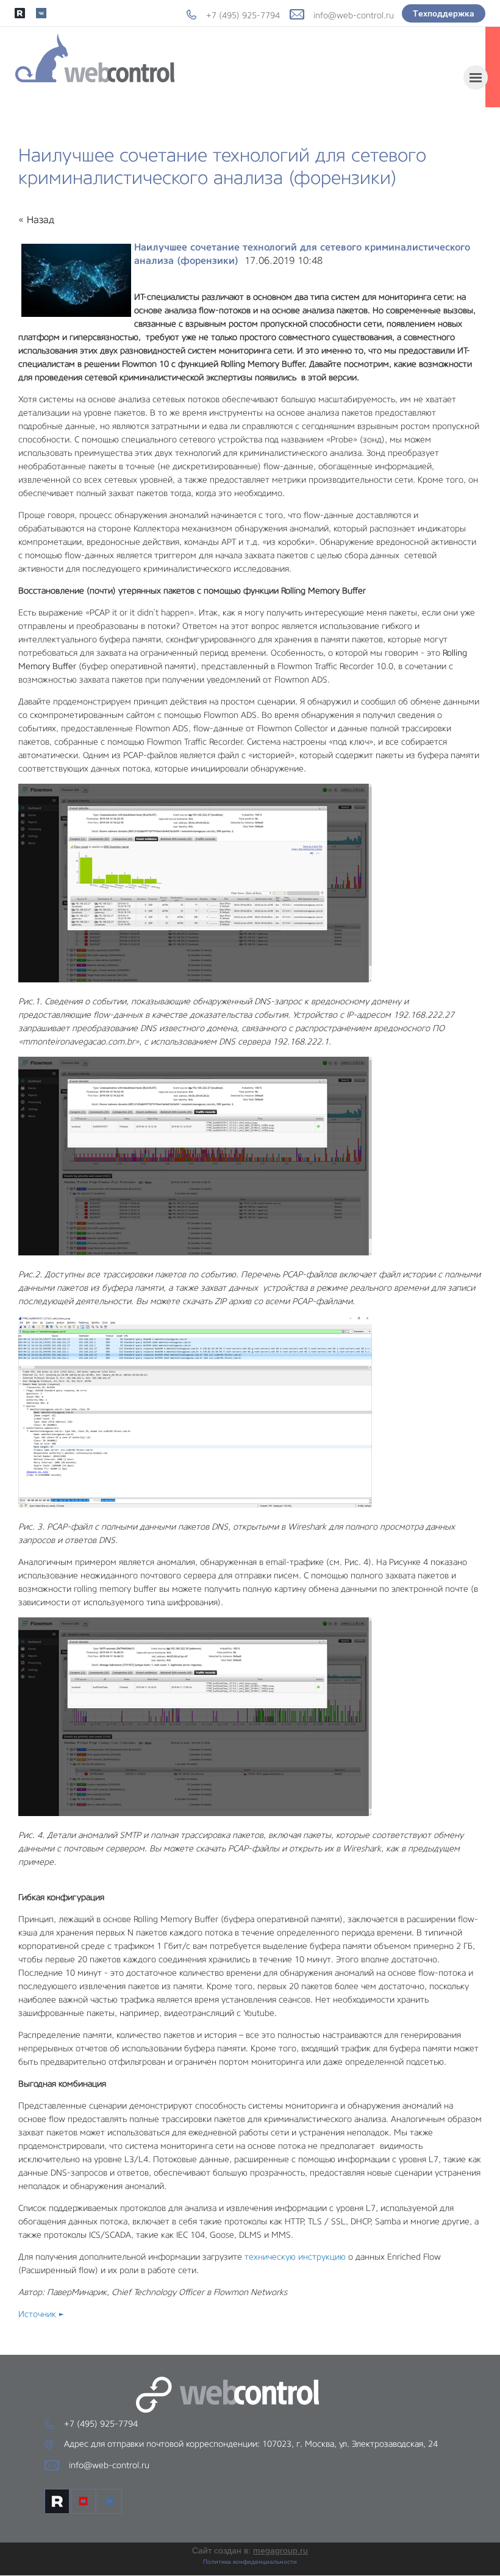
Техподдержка (444, 13)
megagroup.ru (280, 2550)
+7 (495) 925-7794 (243, 15)
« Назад (36, 220)
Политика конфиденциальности (250, 2562)
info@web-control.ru (354, 15)
